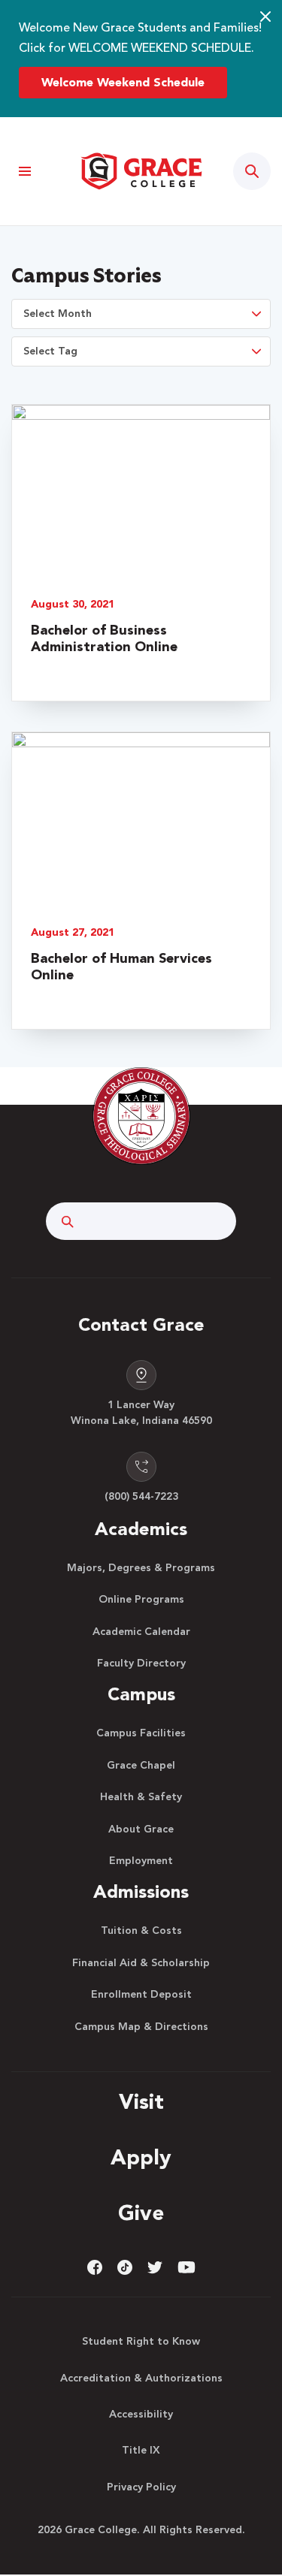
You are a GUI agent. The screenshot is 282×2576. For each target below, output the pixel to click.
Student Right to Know (141, 2342)
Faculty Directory (141, 1664)
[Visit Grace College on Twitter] (155, 2267)
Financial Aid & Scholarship (141, 1963)
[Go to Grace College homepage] (141, 1116)
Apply (141, 2159)
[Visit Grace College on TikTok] (125, 2267)
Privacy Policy (141, 2487)
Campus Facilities (141, 1733)
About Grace (141, 1829)
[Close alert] (265, 17)
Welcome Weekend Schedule (123, 83)
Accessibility (141, 2415)
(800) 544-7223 (141, 1497)
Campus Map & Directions (141, 2027)
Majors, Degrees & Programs (141, 1568)
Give (141, 2215)
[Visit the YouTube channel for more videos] (186, 2267)
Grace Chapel (141, 1766)
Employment (141, 1861)
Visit (141, 2104)
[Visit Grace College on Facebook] (95, 2267)
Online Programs (141, 1600)
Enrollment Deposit (141, 1995)
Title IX (141, 2451)
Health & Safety (141, 1797)
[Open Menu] (24, 172)
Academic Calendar (141, 1632)
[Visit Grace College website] (141, 171)
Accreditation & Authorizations (141, 2378)
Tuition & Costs (141, 1931)
